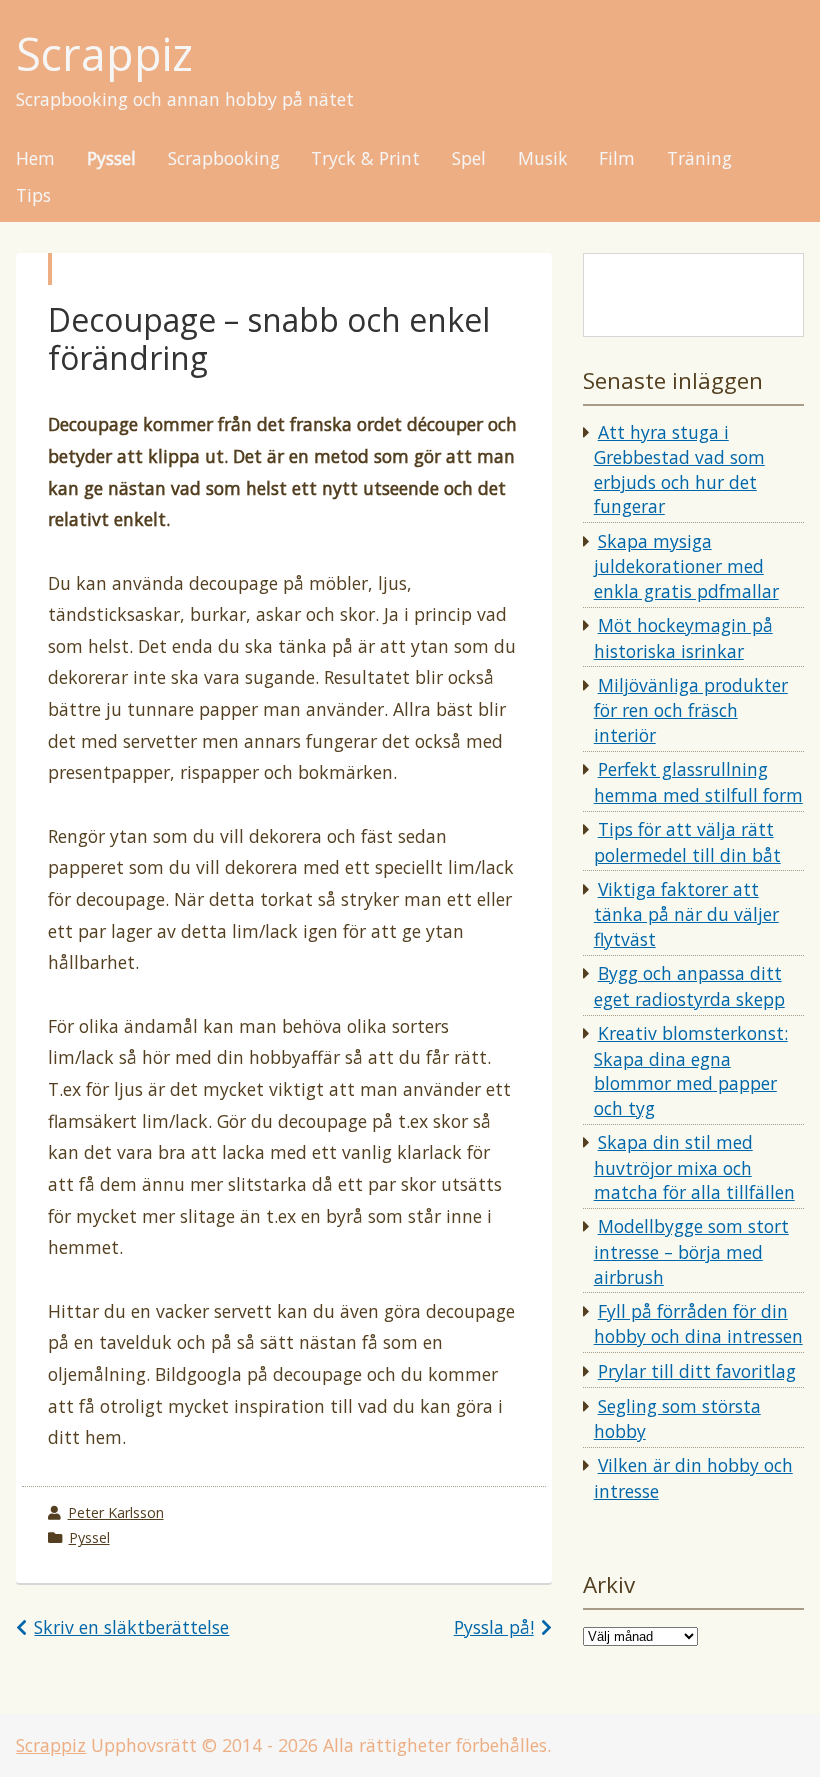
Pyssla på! (494, 1627)
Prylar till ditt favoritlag (697, 1371)
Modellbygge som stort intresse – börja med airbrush (691, 1251)
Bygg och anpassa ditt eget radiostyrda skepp (689, 986)
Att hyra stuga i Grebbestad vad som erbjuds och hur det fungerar (679, 469)
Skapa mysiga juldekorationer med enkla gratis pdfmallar (686, 566)
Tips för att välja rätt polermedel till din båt (687, 842)
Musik (543, 159)
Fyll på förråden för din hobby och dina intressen (698, 1324)
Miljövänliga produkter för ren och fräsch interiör (691, 710)
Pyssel (111, 159)
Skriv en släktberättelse (131, 1627)
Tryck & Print (365, 159)
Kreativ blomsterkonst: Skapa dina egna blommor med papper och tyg (691, 1070)
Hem (35, 159)
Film (617, 159)
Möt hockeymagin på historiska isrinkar (683, 638)
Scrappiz (104, 54)
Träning (699, 159)
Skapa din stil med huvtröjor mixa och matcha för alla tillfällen (694, 1167)
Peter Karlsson (116, 1512)
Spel (469, 159)
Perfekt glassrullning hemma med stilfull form (698, 782)
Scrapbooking (224, 159)
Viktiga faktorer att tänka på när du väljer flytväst (686, 914)
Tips (33, 196)
